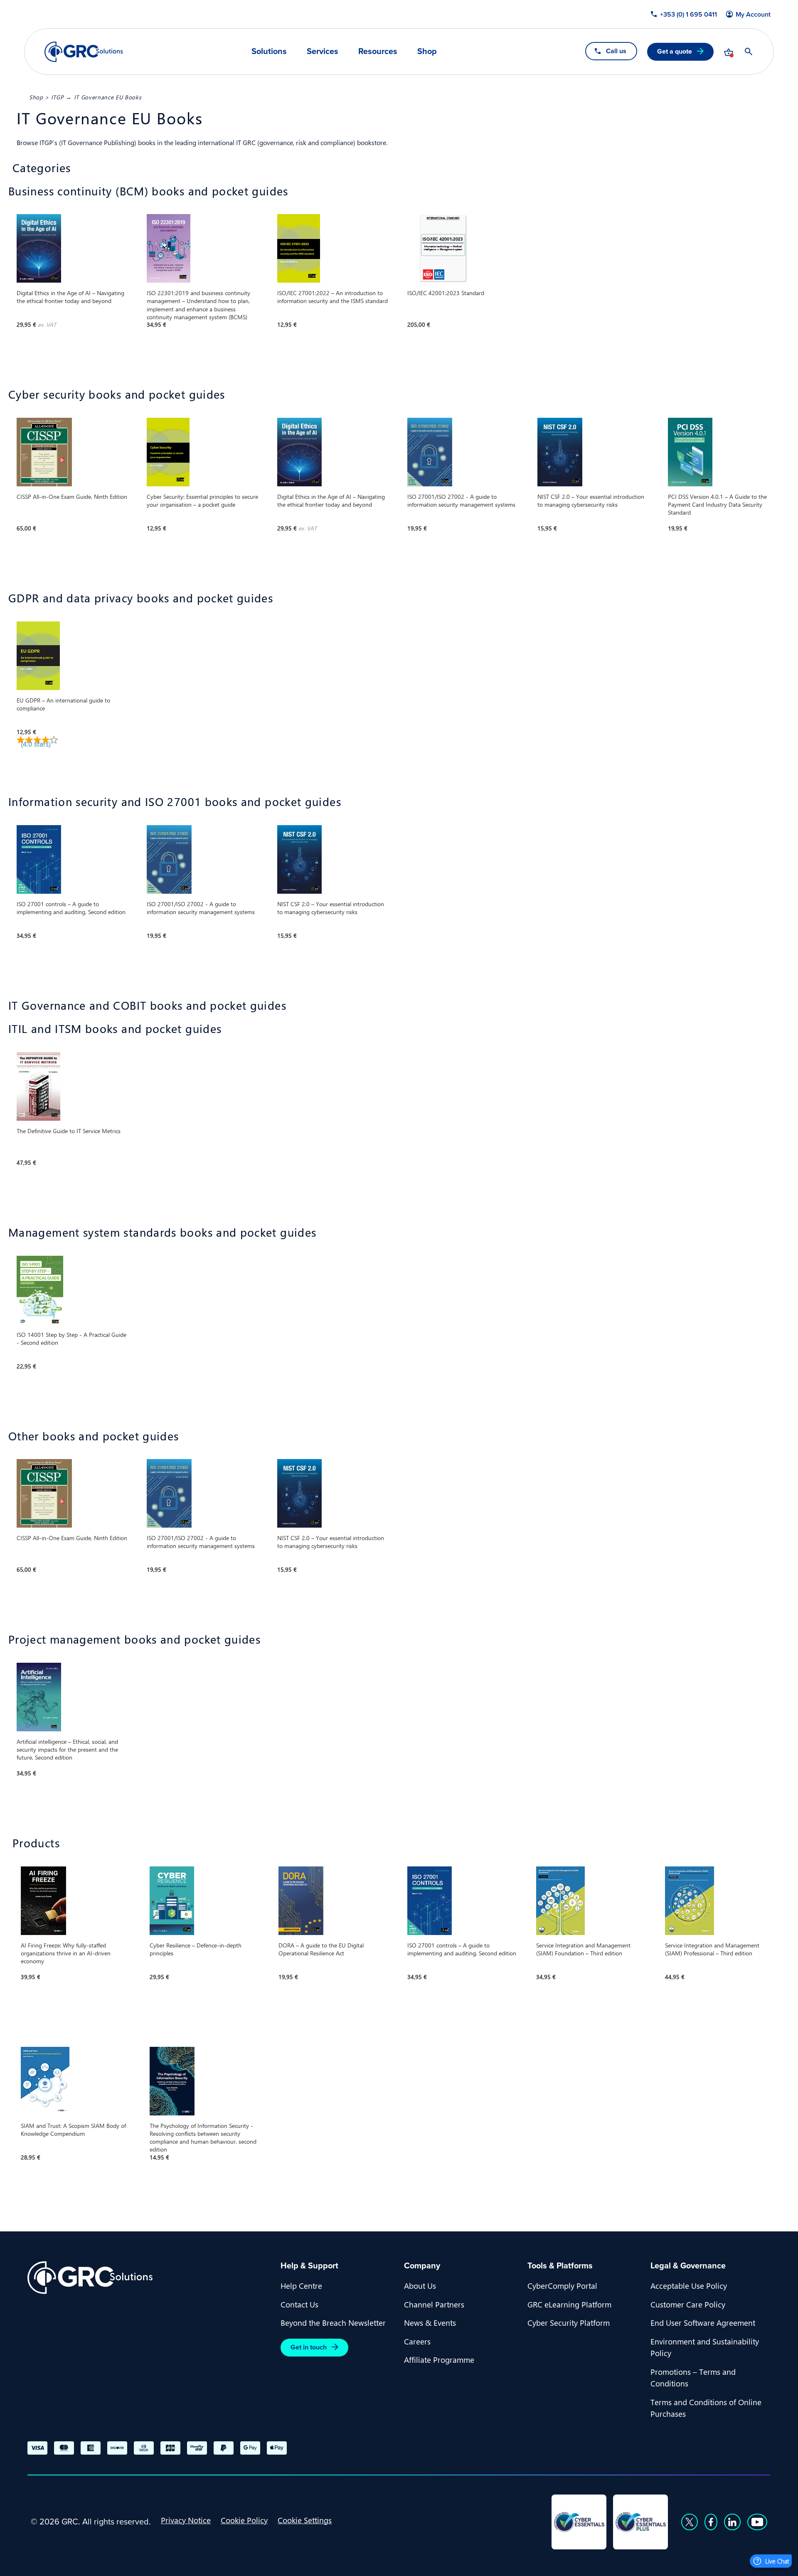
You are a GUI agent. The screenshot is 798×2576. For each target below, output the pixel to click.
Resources (378, 51)
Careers (417, 2341)
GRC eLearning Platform (569, 2304)
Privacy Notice (186, 2520)
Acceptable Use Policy (689, 2285)
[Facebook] (711, 2522)
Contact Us (299, 2304)
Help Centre (301, 2285)
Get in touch (309, 2347)
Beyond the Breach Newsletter (333, 2322)
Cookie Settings (305, 2520)
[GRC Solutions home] (149, 2278)
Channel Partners (434, 2304)
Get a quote (675, 51)
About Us (420, 2285)
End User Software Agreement (703, 2322)
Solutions (269, 51)
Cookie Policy (244, 2520)
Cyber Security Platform (569, 2322)
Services (323, 51)
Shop (427, 51)
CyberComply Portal (562, 2285)
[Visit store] (729, 52)
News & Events (430, 2322)
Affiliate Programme (439, 2359)
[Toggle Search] (749, 52)
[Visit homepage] (84, 52)
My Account (753, 15)
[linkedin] (732, 2522)
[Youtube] (757, 2522)
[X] (690, 2522)
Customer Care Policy (688, 2304)
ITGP (58, 97)
